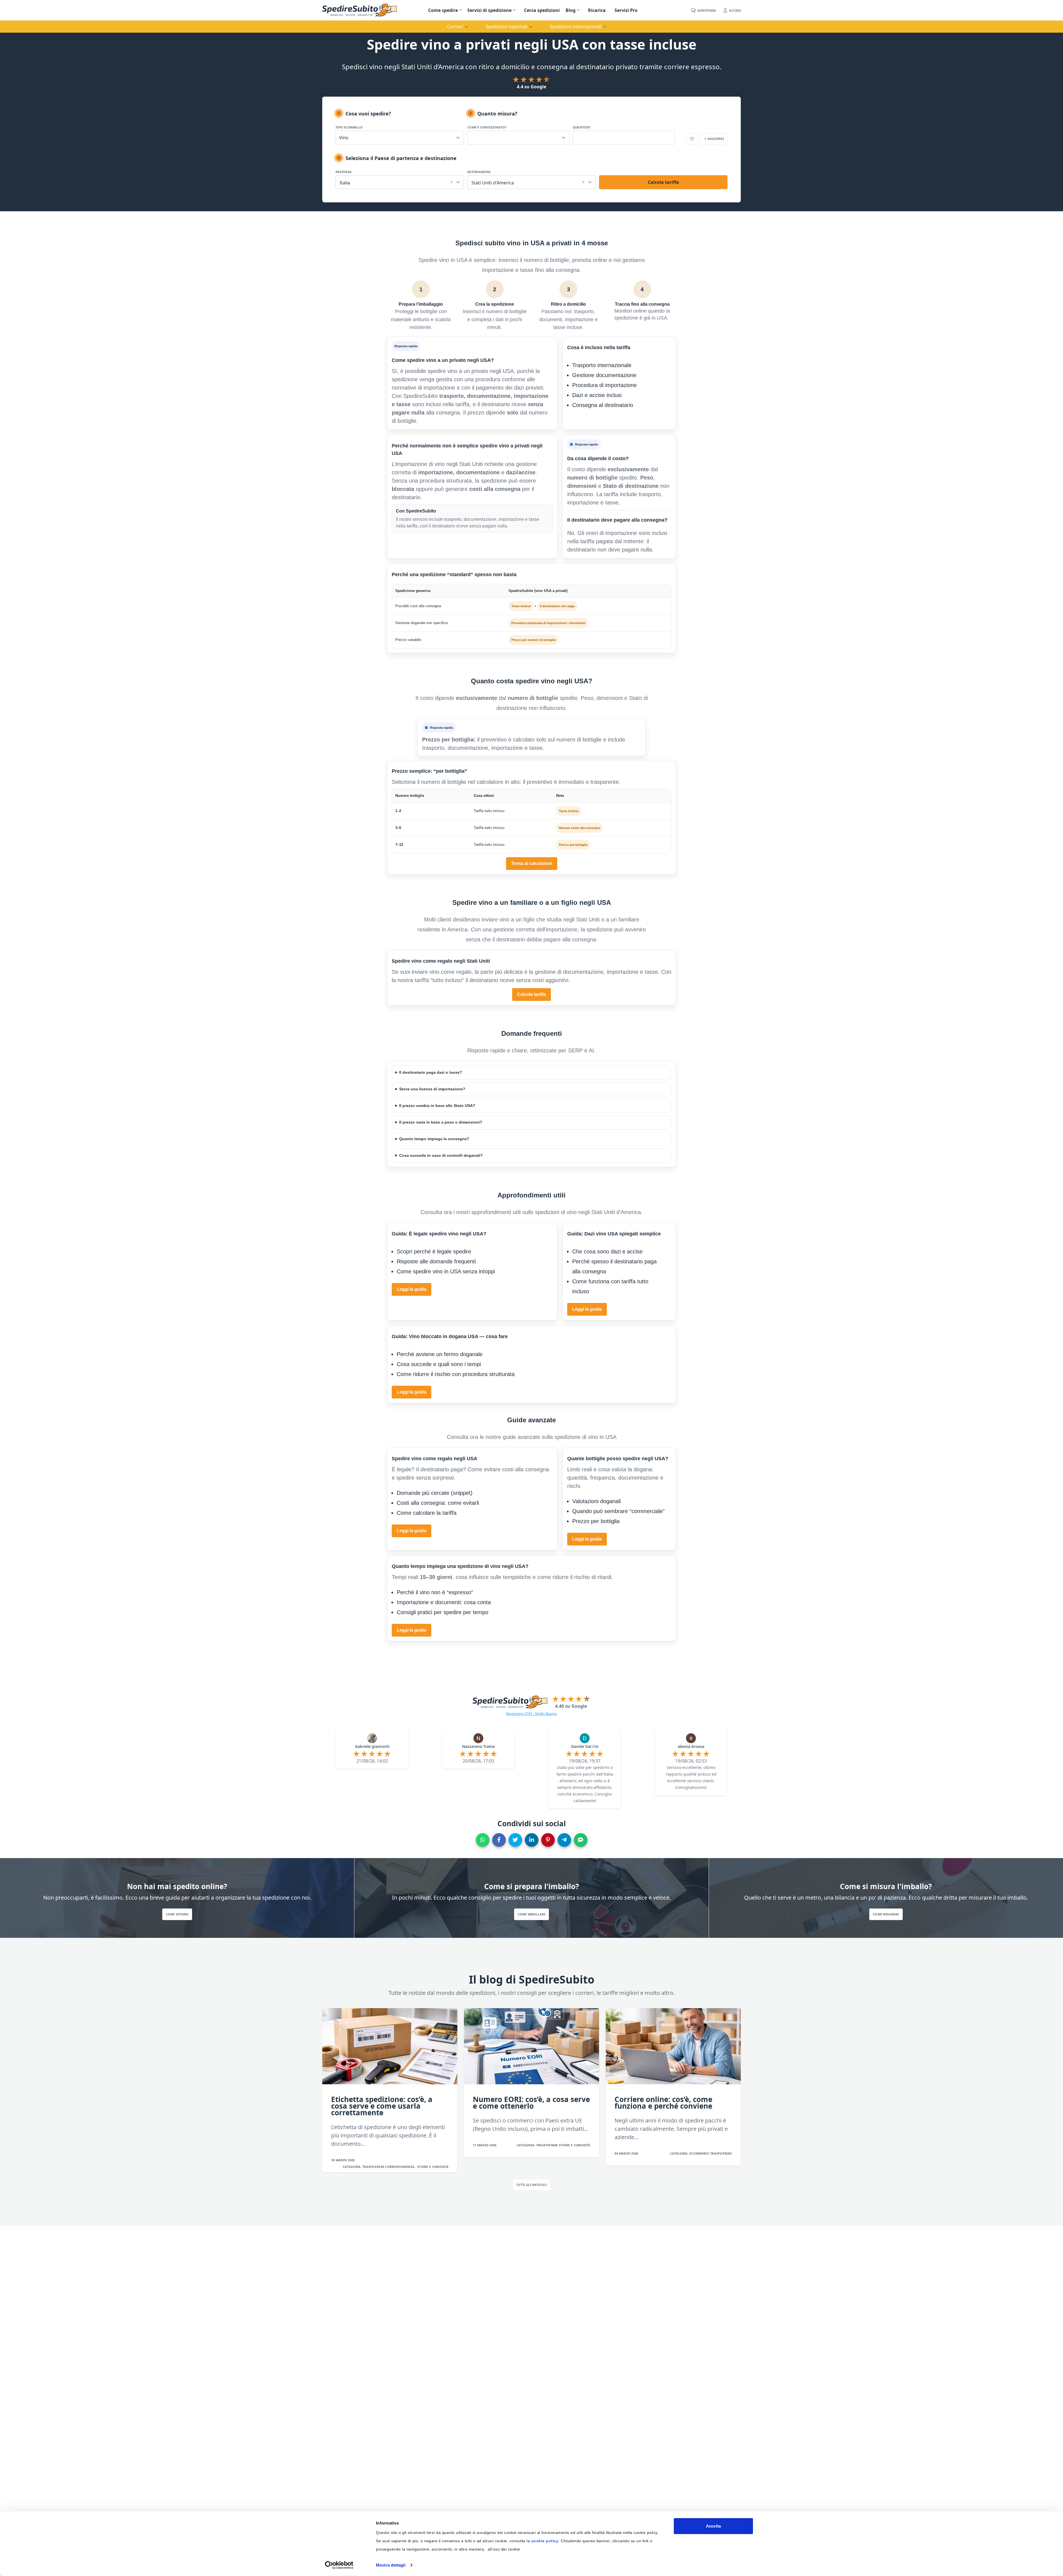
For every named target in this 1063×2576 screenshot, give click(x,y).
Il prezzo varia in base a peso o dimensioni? (441, 1122)
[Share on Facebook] (499, 1840)
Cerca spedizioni (542, 10)
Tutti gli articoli (531, 2185)
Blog (571, 10)
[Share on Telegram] (564, 1840)
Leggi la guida (411, 1289)
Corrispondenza (400, 2167)
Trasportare (374, 2167)
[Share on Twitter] (515, 1840)
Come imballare (532, 1914)
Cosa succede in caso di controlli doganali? (441, 1156)
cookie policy (545, 2541)
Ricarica (597, 10)
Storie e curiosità (433, 2167)
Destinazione (479, 172)
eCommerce (700, 2153)
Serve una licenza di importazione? (432, 1089)
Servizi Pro (626, 10)
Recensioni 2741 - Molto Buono (531, 1714)
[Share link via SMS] (581, 1840)
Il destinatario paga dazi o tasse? (431, 1072)
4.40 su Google (571, 1706)
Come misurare (886, 1914)
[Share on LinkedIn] (532, 1840)
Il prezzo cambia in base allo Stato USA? (437, 1106)
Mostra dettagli (391, 2565)
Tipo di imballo (349, 127)
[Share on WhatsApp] (483, 1840)
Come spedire (443, 10)
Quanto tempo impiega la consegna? (434, 1139)
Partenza (344, 172)
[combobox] (400, 181)
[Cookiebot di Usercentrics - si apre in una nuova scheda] (339, 2565)
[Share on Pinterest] (548, 1840)
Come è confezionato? (487, 127)
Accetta (713, 2526)
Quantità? (582, 127)
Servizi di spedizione (489, 10)
